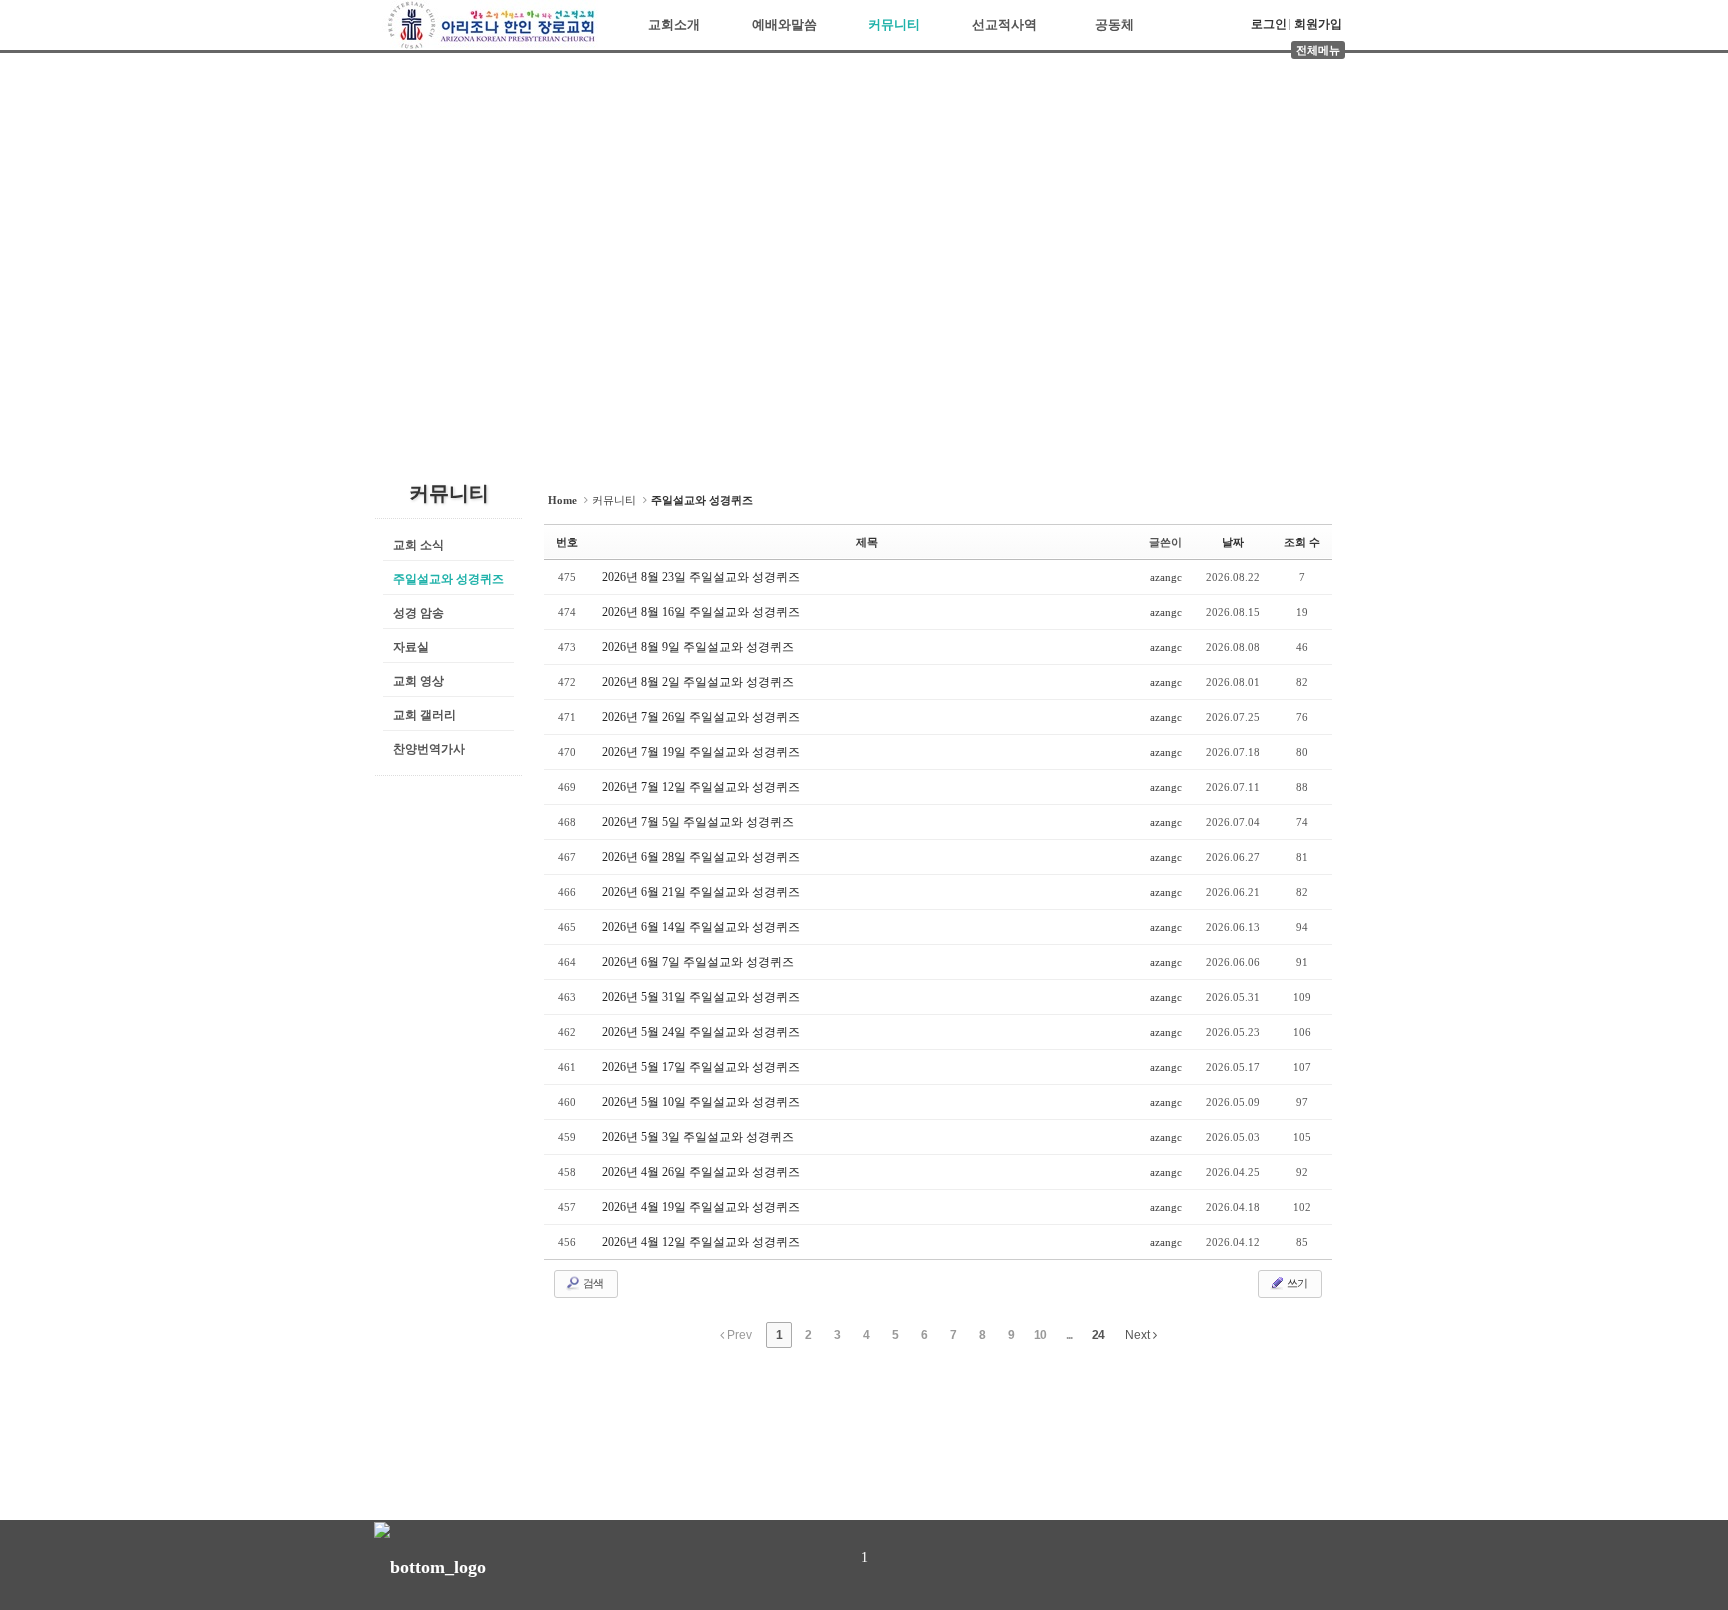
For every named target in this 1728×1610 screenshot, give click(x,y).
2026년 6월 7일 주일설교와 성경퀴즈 (698, 962)
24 (1098, 1335)
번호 (567, 542)
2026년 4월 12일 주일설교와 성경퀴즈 (701, 1242)
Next (1139, 1335)
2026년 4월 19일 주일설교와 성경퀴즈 (701, 1207)
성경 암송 (418, 613)
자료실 (411, 647)
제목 (867, 542)
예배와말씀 (784, 24)
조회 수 (1302, 542)
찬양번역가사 (429, 749)
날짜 (1233, 542)
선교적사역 (1004, 24)
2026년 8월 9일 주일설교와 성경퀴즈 (698, 647)
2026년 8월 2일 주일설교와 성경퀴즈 (698, 682)
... (1069, 1335)
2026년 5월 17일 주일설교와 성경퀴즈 (701, 1067)
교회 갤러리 (424, 715)
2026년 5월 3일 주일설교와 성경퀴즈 (698, 1137)
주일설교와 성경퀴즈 (448, 579)
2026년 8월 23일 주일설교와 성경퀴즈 (701, 577)
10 (1040, 1335)
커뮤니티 (894, 24)
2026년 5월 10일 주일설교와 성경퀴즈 (701, 1102)
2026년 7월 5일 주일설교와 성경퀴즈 (698, 822)
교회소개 (674, 24)
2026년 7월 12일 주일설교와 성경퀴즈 (701, 787)
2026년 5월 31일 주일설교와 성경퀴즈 (701, 997)
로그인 (1269, 24)
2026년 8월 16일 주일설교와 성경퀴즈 (701, 612)
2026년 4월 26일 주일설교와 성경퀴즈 (701, 1172)
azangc (1166, 577)
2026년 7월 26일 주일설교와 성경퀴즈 (701, 717)
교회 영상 (418, 681)
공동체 (1114, 24)
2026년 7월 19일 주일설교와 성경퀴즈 (701, 752)
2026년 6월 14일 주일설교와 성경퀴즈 (701, 927)
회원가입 (1318, 24)
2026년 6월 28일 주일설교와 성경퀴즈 (701, 857)
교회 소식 (418, 545)
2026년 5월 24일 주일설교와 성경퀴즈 (701, 1032)
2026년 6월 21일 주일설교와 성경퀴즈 (701, 892)
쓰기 (1296, 1283)
